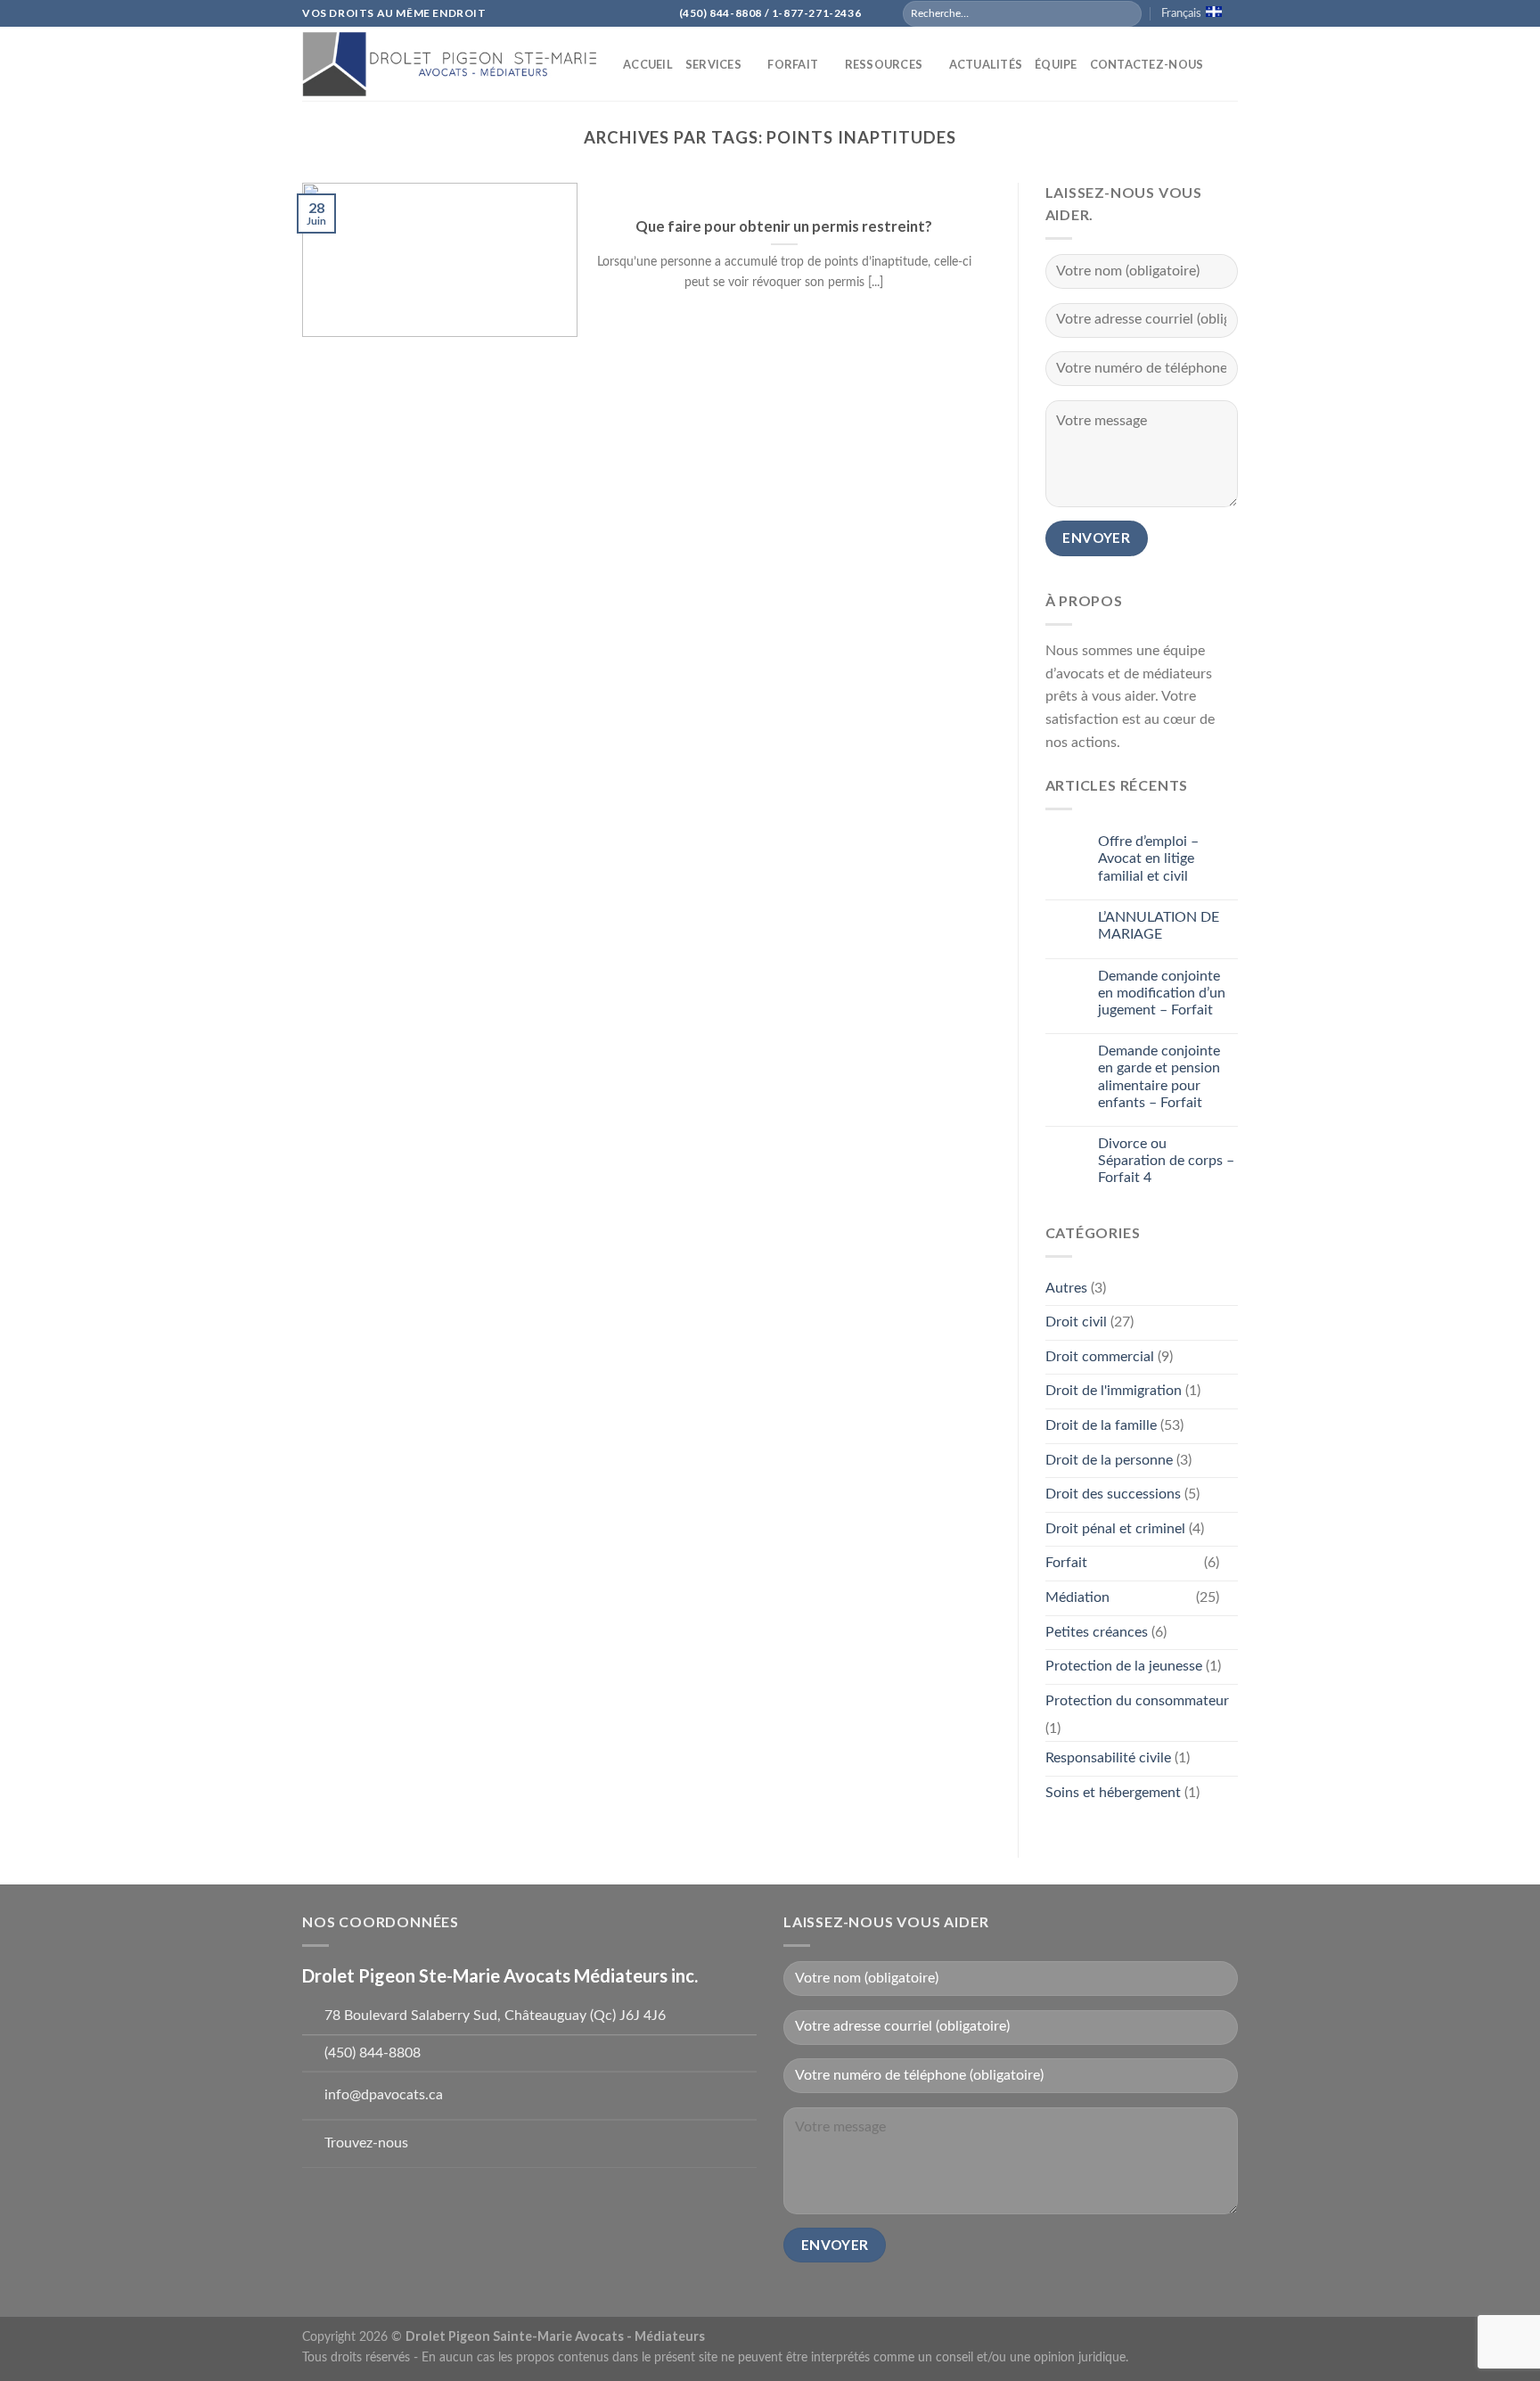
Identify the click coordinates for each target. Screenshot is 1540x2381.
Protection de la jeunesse (1124, 1666)
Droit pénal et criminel (1115, 1529)
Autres (1066, 1288)
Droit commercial (1100, 1357)
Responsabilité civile (1108, 1758)
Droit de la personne (1109, 1460)
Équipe (1056, 64)
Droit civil (1076, 1322)
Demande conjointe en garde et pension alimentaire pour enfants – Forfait (1159, 1077)
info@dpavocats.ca (384, 2095)
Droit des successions (1113, 1494)
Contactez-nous (1147, 64)
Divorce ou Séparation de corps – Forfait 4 (1166, 1161)
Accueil (648, 64)
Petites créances (1097, 1632)
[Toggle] (1231, 1564)
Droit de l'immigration (1114, 1391)
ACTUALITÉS (986, 64)
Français (1181, 13)
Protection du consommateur (1137, 1701)
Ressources (884, 64)
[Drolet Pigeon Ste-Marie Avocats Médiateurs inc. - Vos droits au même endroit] (449, 64)
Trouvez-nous (366, 2143)
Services (713, 64)
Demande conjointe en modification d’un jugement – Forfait (1162, 993)
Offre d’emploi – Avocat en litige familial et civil (1148, 858)
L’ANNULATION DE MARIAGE (1159, 926)
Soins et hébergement (1113, 1793)
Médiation (1077, 1597)
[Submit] (1127, 13)
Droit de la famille (1101, 1425)
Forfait (793, 64)
